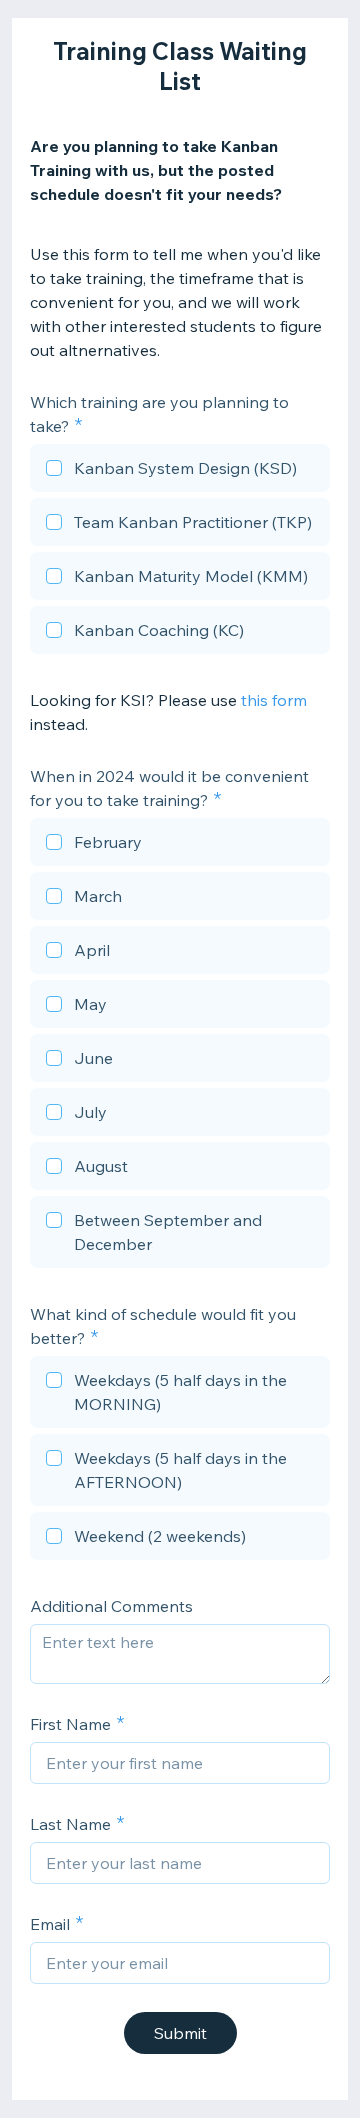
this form (274, 700)
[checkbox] (180, 471)
